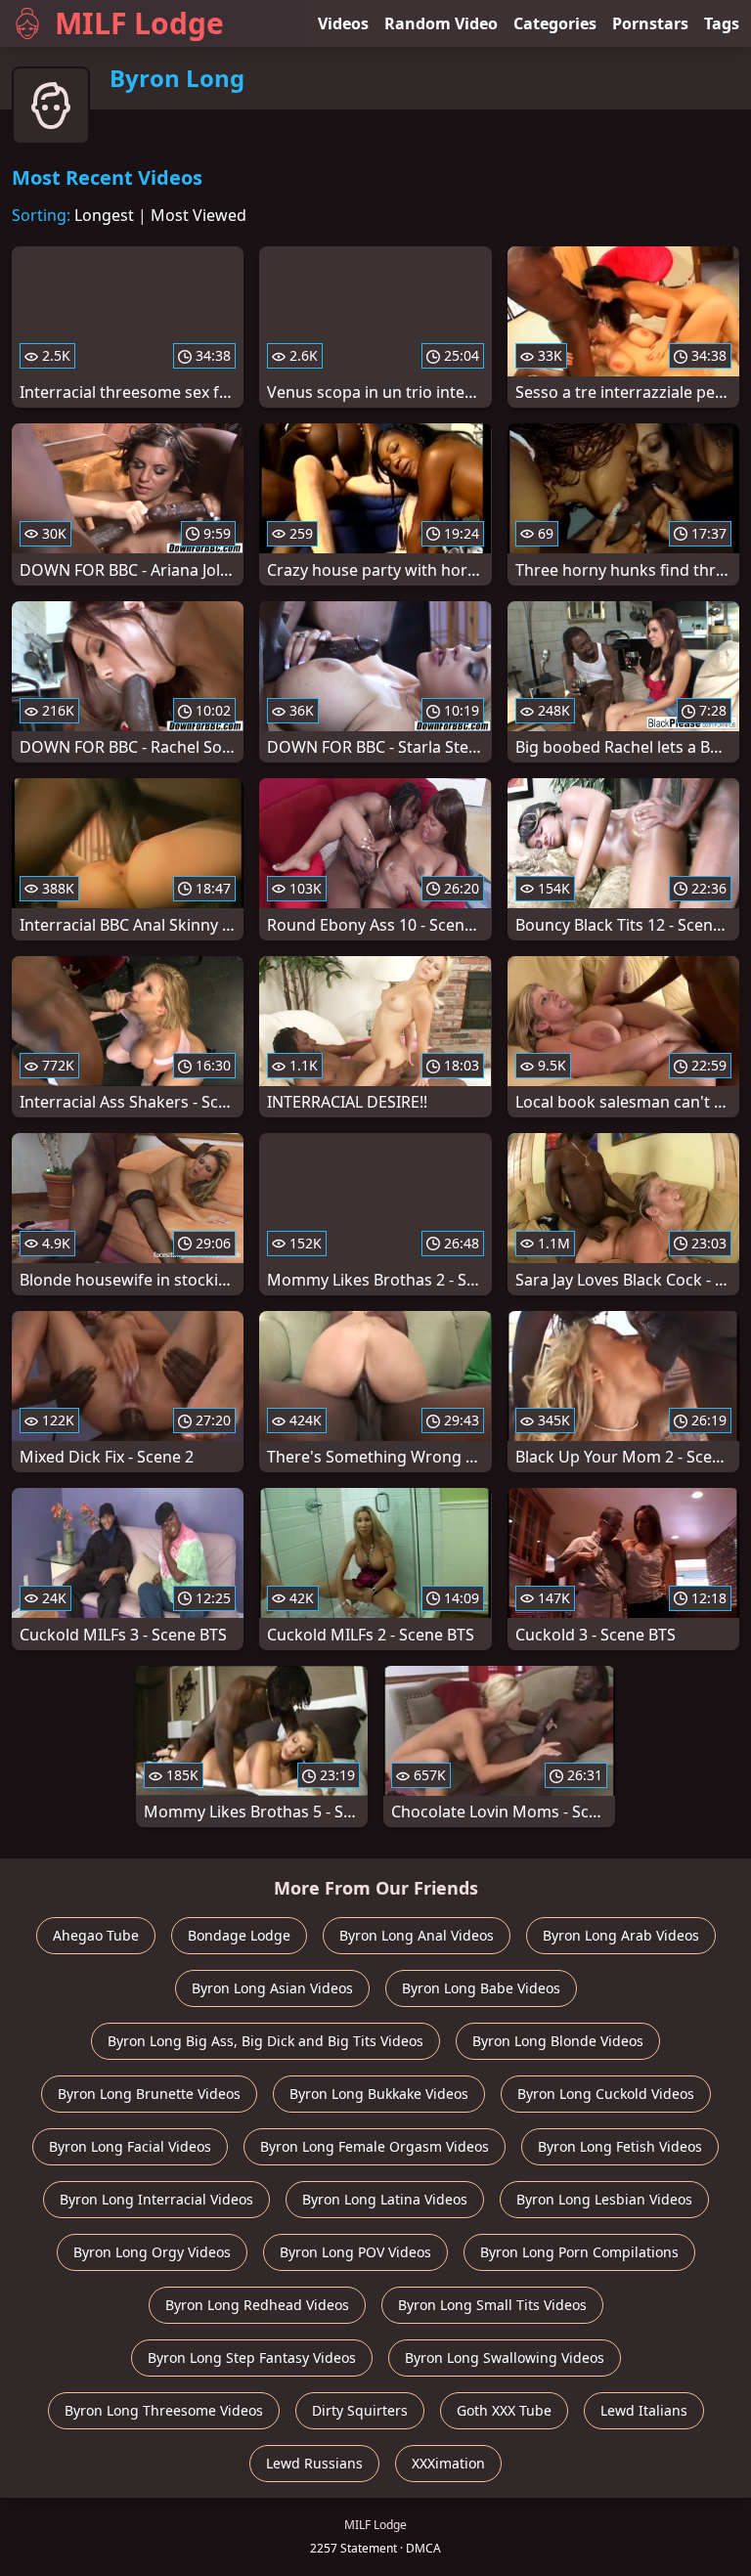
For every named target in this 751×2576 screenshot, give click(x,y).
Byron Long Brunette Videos (149, 2094)
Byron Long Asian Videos (272, 1988)
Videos (343, 23)
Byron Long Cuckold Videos (606, 2094)
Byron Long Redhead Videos (257, 2305)
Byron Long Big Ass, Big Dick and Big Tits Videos (265, 2041)
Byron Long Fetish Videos (620, 2146)
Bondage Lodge (239, 1935)
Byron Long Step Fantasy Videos (252, 2358)
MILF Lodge (139, 23)
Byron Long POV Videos (355, 2252)
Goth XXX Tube (504, 2410)
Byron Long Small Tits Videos (492, 2305)
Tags (722, 23)
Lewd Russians (314, 2463)
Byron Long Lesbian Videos (604, 2199)
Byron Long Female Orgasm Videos (375, 2146)
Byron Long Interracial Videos (156, 2199)
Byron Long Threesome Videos (164, 2410)
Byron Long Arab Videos (621, 1935)
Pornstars (650, 23)
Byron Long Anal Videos (417, 1935)
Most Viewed (199, 215)
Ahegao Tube (96, 1935)
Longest (104, 215)
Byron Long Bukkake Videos (379, 2094)
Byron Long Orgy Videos (152, 2252)
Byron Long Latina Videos (385, 2199)
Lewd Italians (644, 2410)
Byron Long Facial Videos (130, 2146)
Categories (555, 23)
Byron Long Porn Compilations (579, 2252)
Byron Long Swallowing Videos (505, 2358)
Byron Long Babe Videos (481, 1988)
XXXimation (448, 2463)
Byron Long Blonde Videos (558, 2041)
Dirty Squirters (360, 2410)
